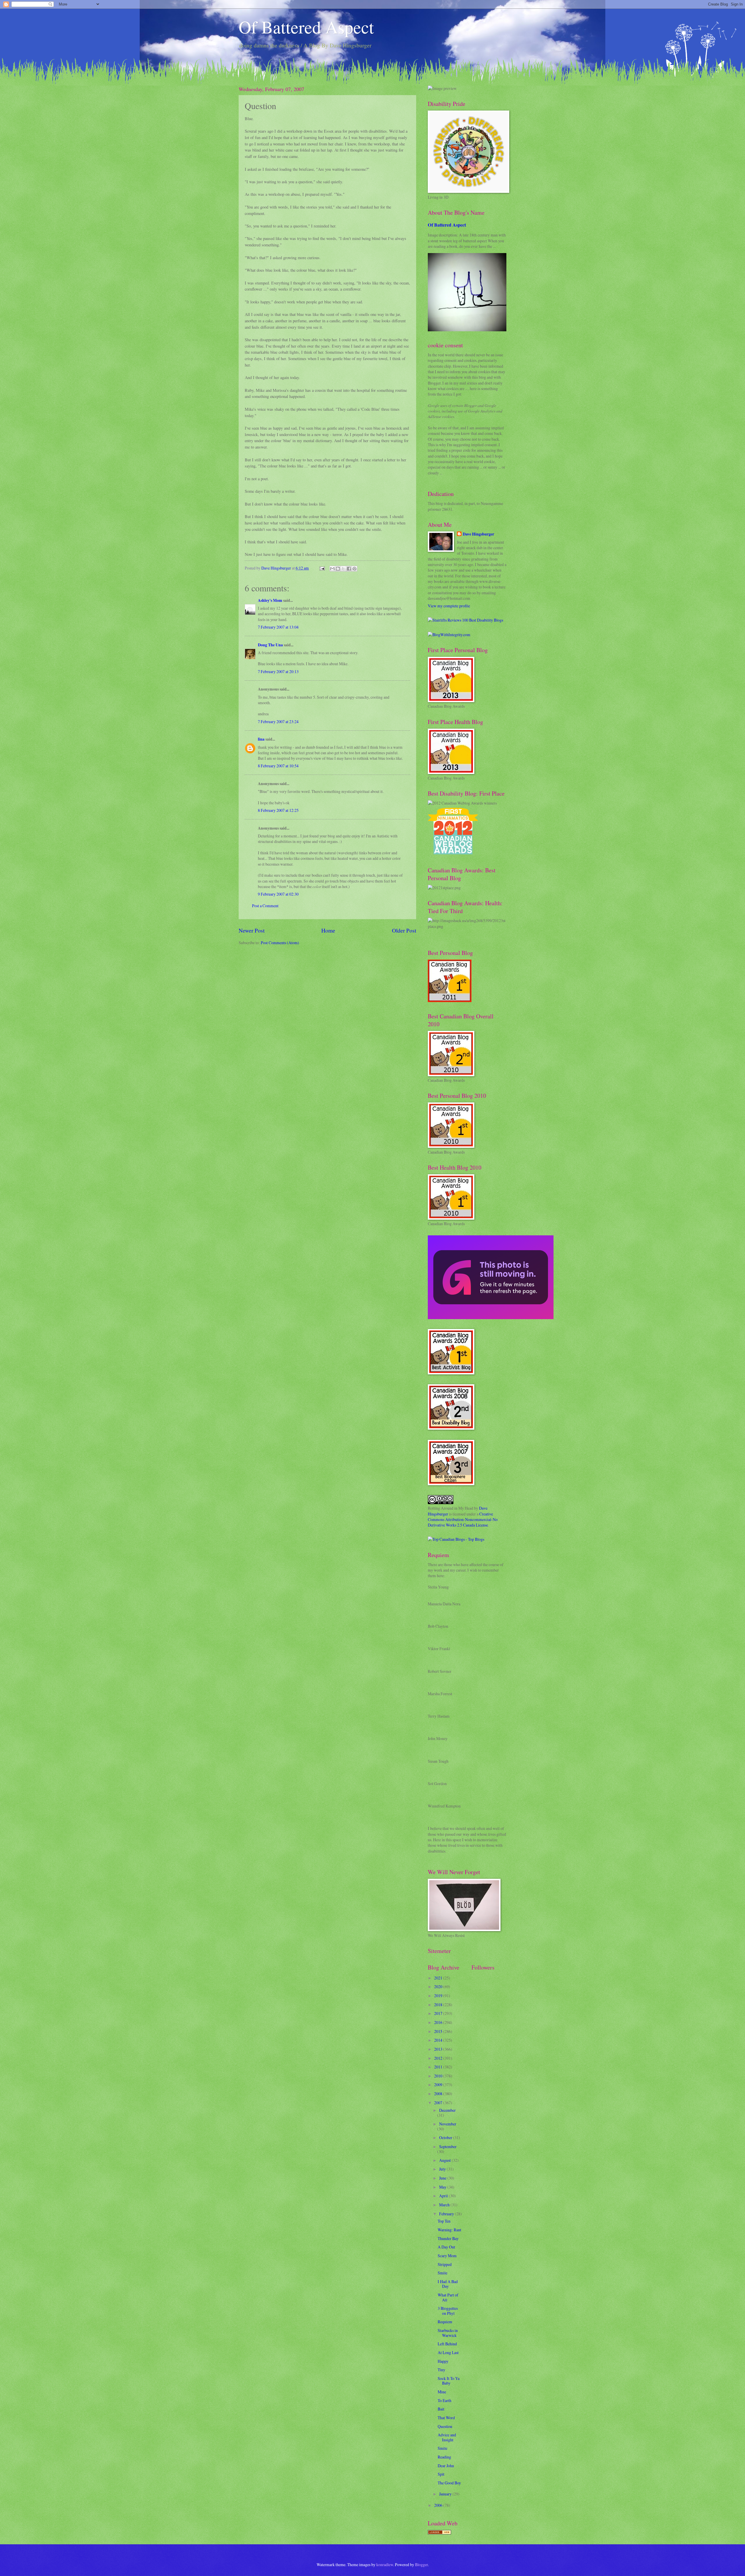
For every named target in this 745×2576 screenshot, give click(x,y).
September (448, 2147)
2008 (439, 2094)
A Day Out (446, 2247)
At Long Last (448, 2352)
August (445, 2160)
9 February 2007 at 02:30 (278, 894)
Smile (442, 2273)
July (443, 2169)
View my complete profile (449, 606)
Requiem (445, 2322)
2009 (439, 2085)
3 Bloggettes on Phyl (448, 2311)
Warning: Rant (449, 2230)
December (447, 2110)
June (443, 2178)
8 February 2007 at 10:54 (278, 766)
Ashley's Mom (270, 600)
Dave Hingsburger (478, 534)
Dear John (446, 2466)
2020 (439, 1987)
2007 (439, 2103)
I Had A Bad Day (448, 2284)
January (446, 2494)
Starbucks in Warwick (448, 2333)
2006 (439, 2505)
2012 (439, 2058)
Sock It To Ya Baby (449, 2381)
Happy (443, 2361)
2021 (439, 1978)
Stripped (445, 2264)
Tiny (441, 2370)
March (445, 2205)
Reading (444, 2457)
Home (328, 930)
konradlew (385, 2565)
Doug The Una (270, 645)
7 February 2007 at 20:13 (278, 671)
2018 (439, 2005)
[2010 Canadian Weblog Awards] (491, 1318)
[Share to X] (343, 569)
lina (261, 739)
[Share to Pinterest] (354, 569)
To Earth (445, 2400)
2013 (439, 2049)
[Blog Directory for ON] (439, 2533)
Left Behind (447, 2344)
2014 (439, 2040)
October (446, 2138)
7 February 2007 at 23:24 (278, 722)
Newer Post (252, 930)
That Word (446, 2418)
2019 (439, 1996)
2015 (439, 2031)
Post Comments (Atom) (280, 943)
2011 (439, 2067)
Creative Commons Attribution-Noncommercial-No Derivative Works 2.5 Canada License (463, 1520)
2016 (439, 2022)
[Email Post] (322, 568)
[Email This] (332, 569)
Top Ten (444, 2221)
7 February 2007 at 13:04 (278, 627)
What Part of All (448, 2297)
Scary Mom (447, 2256)
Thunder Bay (448, 2238)
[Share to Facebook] (349, 569)
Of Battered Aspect (306, 27)
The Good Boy (449, 2483)
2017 (439, 2013)
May (443, 2187)
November (448, 2124)
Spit (441, 2474)
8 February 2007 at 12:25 (278, 810)
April (444, 2196)
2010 (439, 2076)
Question (445, 2426)
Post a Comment (265, 906)
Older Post (404, 930)
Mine (442, 2392)
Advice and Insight (447, 2437)
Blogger (421, 2565)
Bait (441, 2409)
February (447, 2214)
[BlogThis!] (338, 569)
